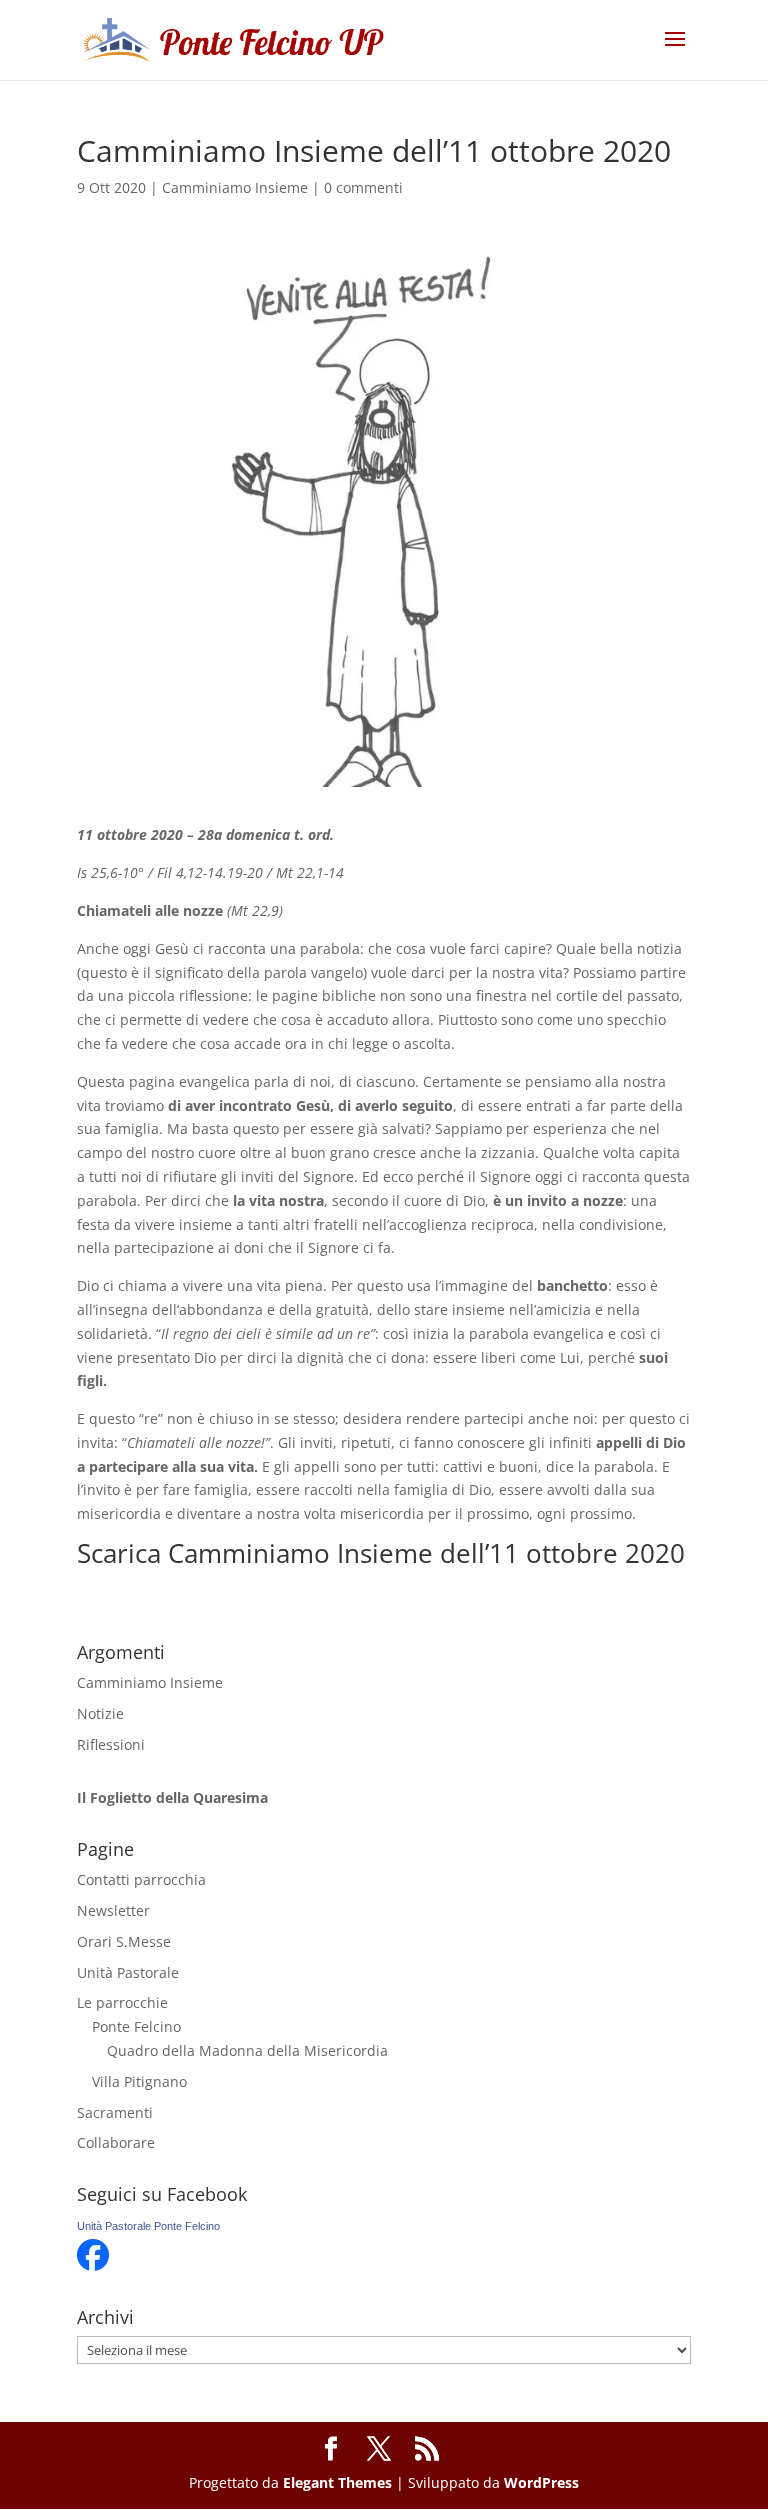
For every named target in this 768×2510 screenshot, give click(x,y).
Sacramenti (115, 2112)
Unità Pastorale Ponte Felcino (148, 2226)
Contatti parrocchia (141, 1879)
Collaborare (116, 2142)
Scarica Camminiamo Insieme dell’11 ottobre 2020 (381, 1553)
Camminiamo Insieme (235, 187)
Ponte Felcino (136, 2026)
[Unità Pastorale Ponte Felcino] (93, 2265)
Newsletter (113, 1910)
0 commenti (363, 187)
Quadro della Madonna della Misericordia (247, 2050)
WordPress (541, 2482)
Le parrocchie (122, 2002)
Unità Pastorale (128, 1972)
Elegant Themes (337, 2482)
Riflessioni (111, 1744)
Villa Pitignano (139, 2081)
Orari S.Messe (124, 1941)
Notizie (100, 1713)
